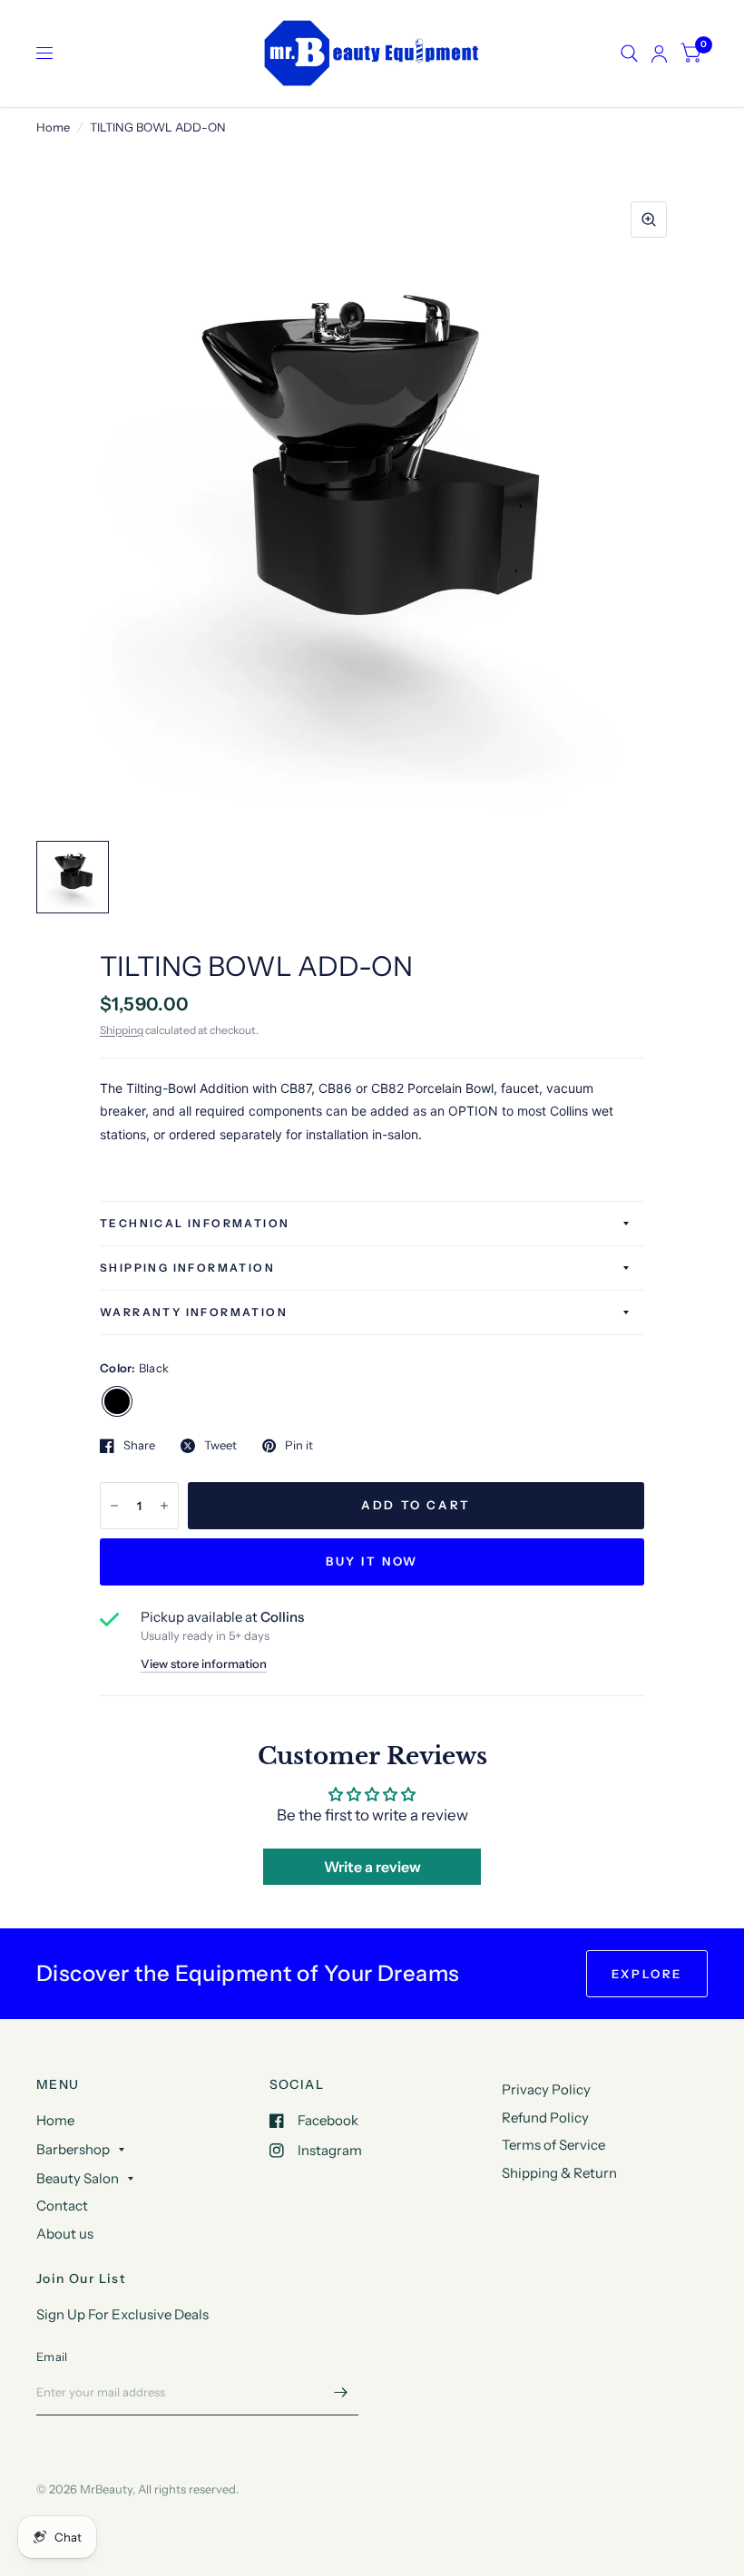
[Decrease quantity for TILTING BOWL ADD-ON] (114, 1506)
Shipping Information (187, 1268)
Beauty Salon (78, 2178)
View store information (204, 1664)
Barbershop (73, 2149)
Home (53, 127)
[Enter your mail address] (340, 2392)
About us (65, 2234)
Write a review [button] (372, 1867)
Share (139, 1446)
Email (52, 2356)
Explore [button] (647, 1974)
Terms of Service (553, 2145)
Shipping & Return (559, 2173)
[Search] (629, 54)
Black (117, 1401)
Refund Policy (545, 2117)
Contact (62, 2205)
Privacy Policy (546, 2089)
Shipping (122, 1030)
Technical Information (195, 1223)
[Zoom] (649, 220)
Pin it (299, 1446)
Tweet (220, 1446)
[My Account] (659, 54)
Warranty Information (194, 1312)
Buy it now (372, 1561)
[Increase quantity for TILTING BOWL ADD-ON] (164, 1506)
